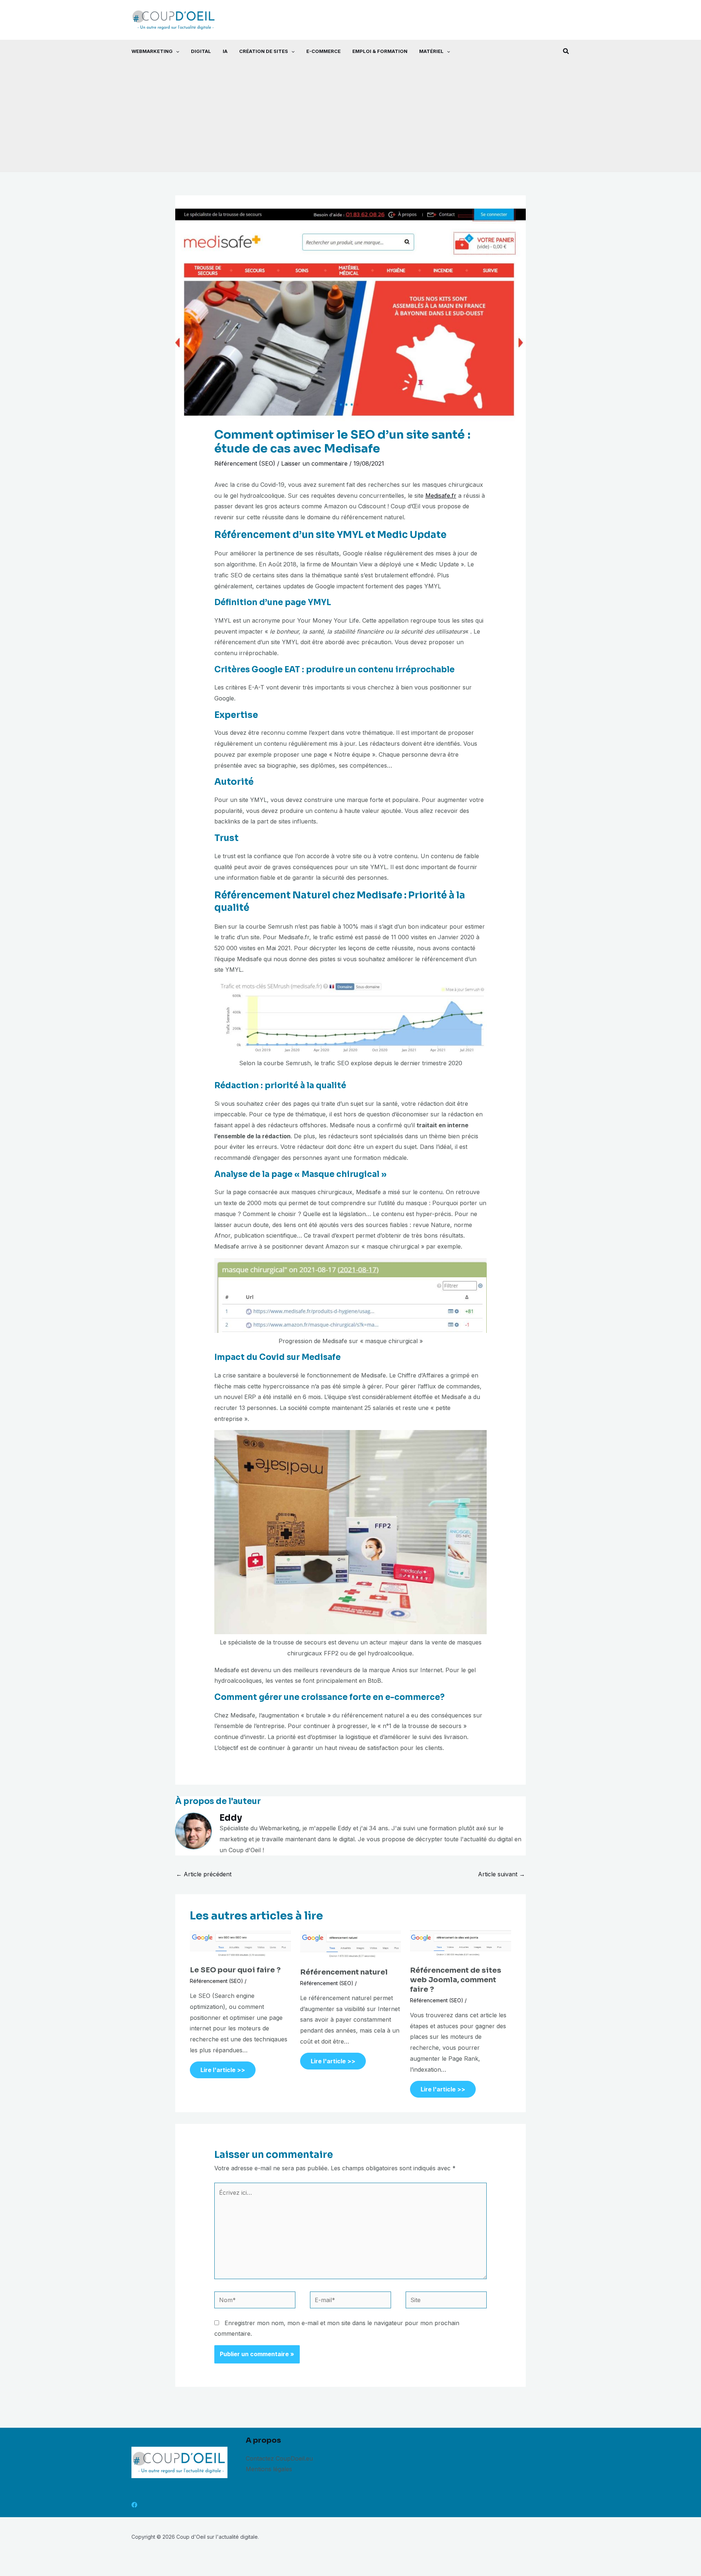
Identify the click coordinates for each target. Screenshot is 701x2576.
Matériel (431, 51)
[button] (176, 51)
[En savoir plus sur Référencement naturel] (351, 1945)
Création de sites (264, 51)
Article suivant (501, 1874)
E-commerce (323, 51)
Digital (201, 51)
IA (225, 51)
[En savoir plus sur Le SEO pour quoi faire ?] (240, 1944)
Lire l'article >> (223, 2070)
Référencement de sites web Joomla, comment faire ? (456, 1980)
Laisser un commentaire (314, 463)
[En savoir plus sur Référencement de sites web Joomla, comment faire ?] (461, 1945)
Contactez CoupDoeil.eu (279, 2458)
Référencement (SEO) (245, 463)
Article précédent (204, 1874)
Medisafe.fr (441, 496)
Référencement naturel (344, 1972)
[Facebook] (134, 2505)
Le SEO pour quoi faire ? (235, 1970)
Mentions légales (269, 2469)
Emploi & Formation (380, 51)
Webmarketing (152, 51)
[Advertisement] (350, 117)
